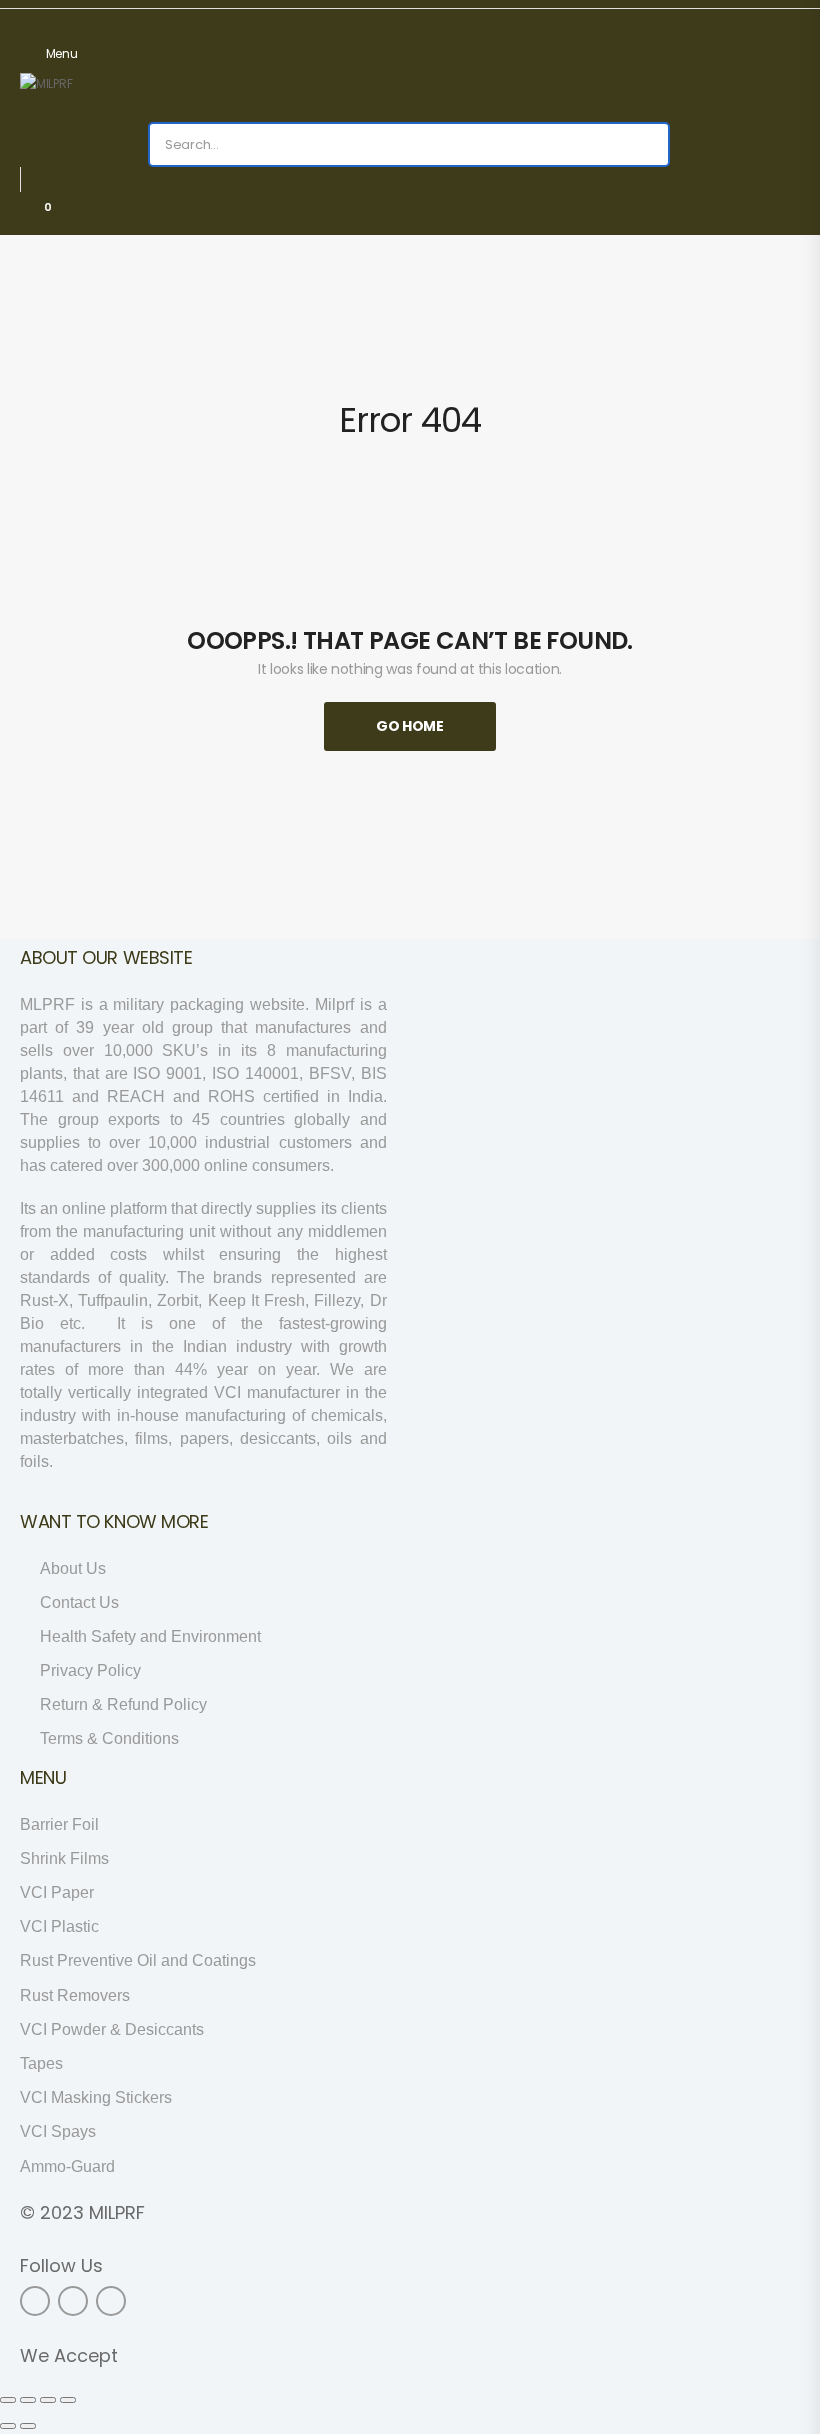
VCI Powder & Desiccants (112, 2029)
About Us (73, 1568)
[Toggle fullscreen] (48, 2400)
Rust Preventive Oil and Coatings (138, 1960)
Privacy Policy (90, 1670)
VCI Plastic (59, 1926)
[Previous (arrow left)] (8, 2426)
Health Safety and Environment (150, 1636)
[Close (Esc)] (8, 2400)
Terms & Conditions (109, 1738)
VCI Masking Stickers (96, 2097)
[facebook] (35, 2301)
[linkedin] (111, 2301)
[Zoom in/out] (68, 2400)
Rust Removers (75, 1995)
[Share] (28, 2400)
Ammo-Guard (67, 2166)
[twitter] (73, 2301)
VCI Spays (58, 2131)
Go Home (410, 726)
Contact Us (79, 1602)
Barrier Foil (59, 1824)
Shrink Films (64, 1858)
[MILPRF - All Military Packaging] (96, 97)
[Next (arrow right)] (28, 2426)
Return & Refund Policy (123, 1704)
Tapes (41, 2063)
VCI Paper (57, 1892)
